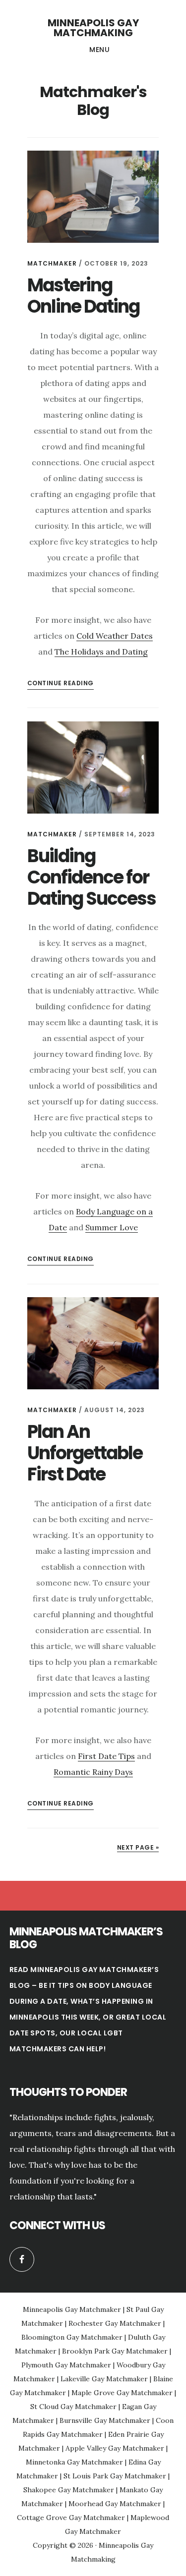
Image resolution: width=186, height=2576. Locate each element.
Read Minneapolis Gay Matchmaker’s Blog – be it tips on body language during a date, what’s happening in (84, 1985)
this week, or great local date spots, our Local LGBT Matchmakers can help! (88, 2033)
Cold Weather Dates (115, 636)
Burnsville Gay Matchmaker (105, 2420)
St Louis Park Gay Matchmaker (115, 2476)
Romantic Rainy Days (93, 1772)
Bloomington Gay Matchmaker (72, 2337)
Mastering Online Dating (83, 296)
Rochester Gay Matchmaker (115, 2323)
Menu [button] (99, 50)
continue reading (61, 683)
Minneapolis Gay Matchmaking (93, 28)
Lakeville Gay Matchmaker (104, 2379)
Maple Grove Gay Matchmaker (122, 2393)
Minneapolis (34, 2017)
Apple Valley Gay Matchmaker (115, 2448)
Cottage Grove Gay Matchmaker (71, 2518)
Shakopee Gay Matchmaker (69, 2490)
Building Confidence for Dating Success (92, 877)
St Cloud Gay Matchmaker (73, 2407)
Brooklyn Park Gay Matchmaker (115, 2351)
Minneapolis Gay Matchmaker (72, 2309)
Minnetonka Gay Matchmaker (74, 2462)
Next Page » (138, 1847)
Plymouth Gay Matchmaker (66, 2365)
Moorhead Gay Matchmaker (115, 2504)
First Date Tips (106, 1756)
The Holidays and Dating (101, 652)
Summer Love (112, 1227)
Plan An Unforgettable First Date (85, 1453)
